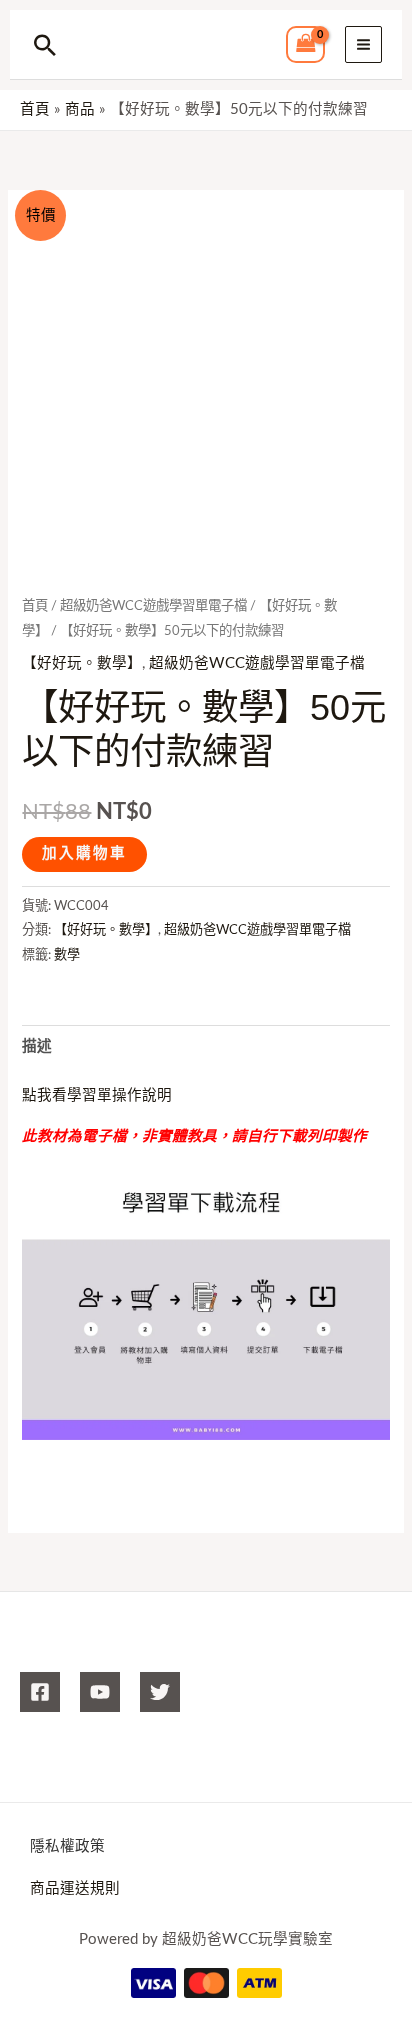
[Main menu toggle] (363, 44)
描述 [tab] (37, 1046)
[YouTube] (100, 1692)
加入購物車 (84, 853)
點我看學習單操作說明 (97, 1095)
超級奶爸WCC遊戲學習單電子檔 (153, 606)
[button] (45, 45)
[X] (160, 1692)
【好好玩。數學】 (82, 663)
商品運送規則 (75, 1888)
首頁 (35, 606)
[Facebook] (40, 1692)
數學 (67, 955)
